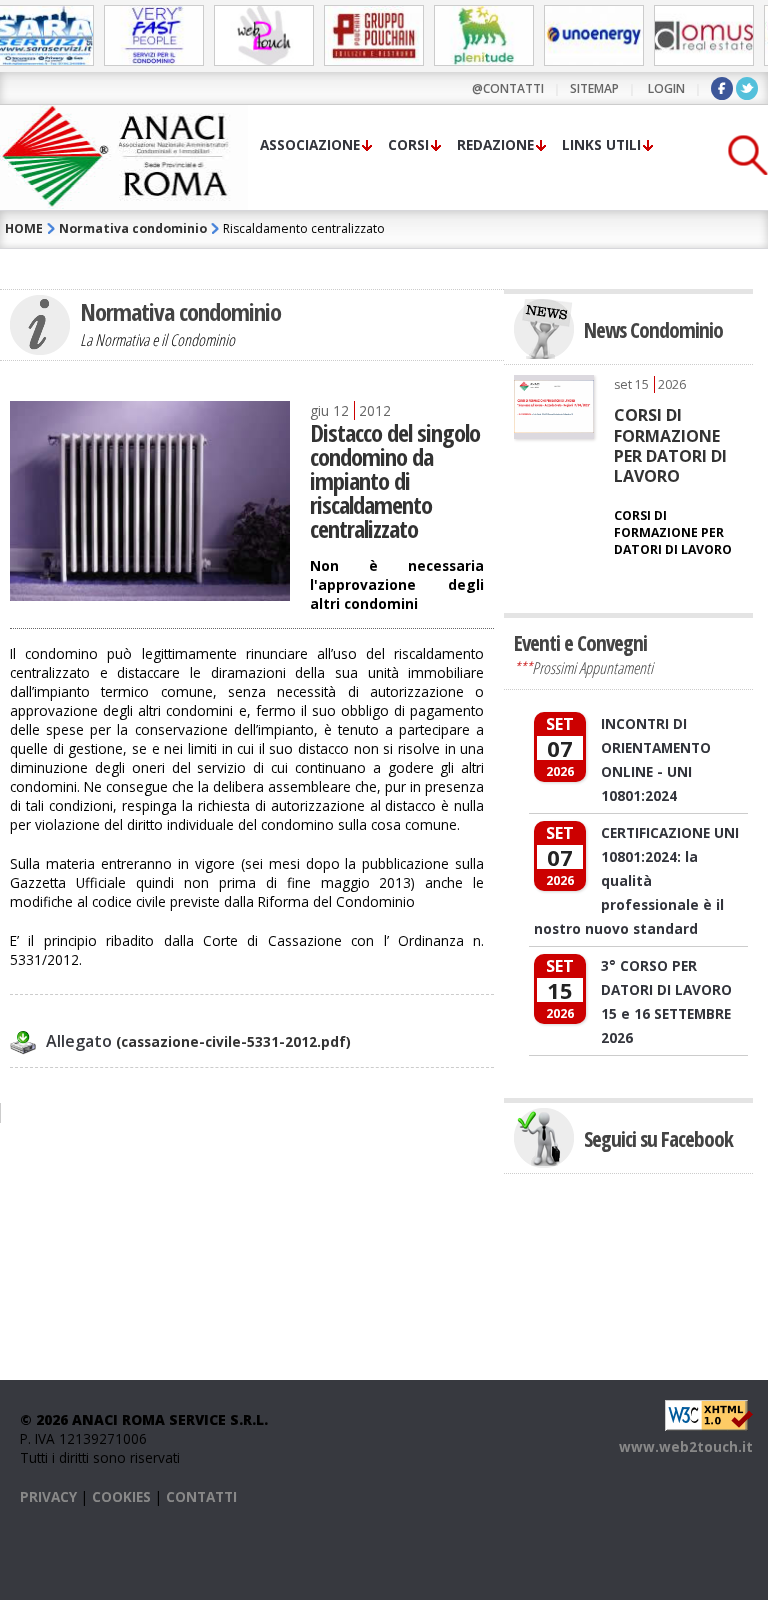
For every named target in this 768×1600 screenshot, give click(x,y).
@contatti (508, 88)
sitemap (594, 88)
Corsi (408, 144)
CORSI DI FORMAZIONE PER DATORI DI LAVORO (670, 445)
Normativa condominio (133, 228)
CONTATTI (201, 1496)
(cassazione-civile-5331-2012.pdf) (198, 1041)
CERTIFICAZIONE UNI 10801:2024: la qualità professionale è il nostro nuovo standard (636, 880)
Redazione (495, 144)
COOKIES (121, 1496)
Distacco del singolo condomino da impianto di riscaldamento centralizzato (395, 480)
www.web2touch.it (686, 1446)
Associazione (310, 144)
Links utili (601, 144)
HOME (24, 228)
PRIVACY (48, 1496)
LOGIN (666, 88)
